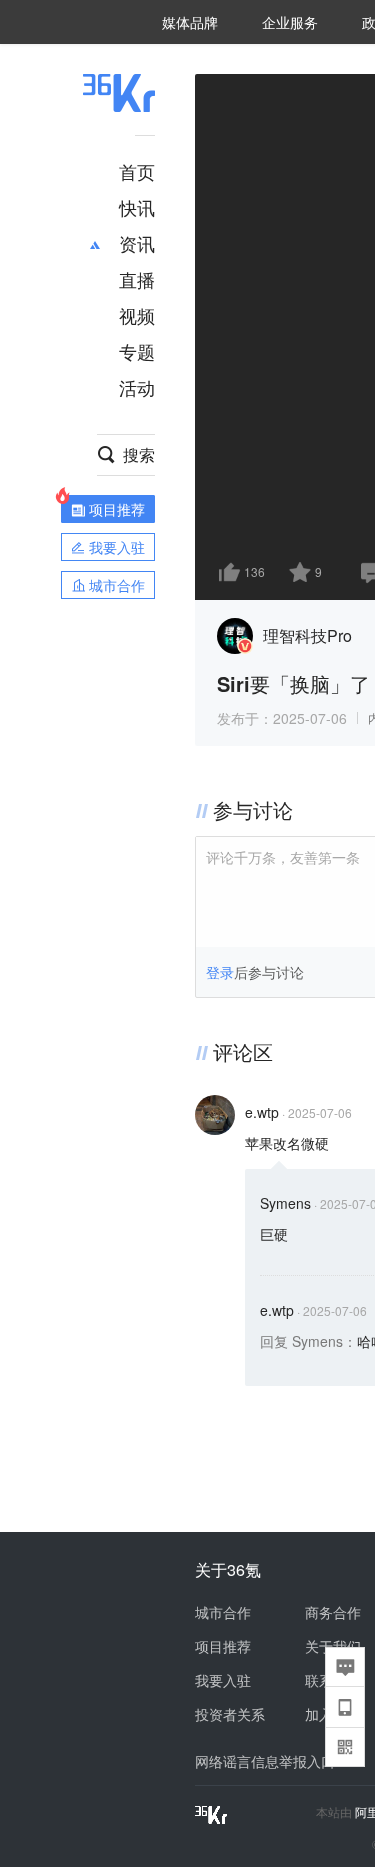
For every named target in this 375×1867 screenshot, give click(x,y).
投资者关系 (230, 1714)
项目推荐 (223, 1646)
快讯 (137, 207)
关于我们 (333, 1646)
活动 (137, 387)
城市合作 (223, 1612)
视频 (137, 315)
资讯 (137, 243)
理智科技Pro (307, 635)
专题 (137, 351)
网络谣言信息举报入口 (265, 1761)
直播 (137, 279)
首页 (137, 171)
